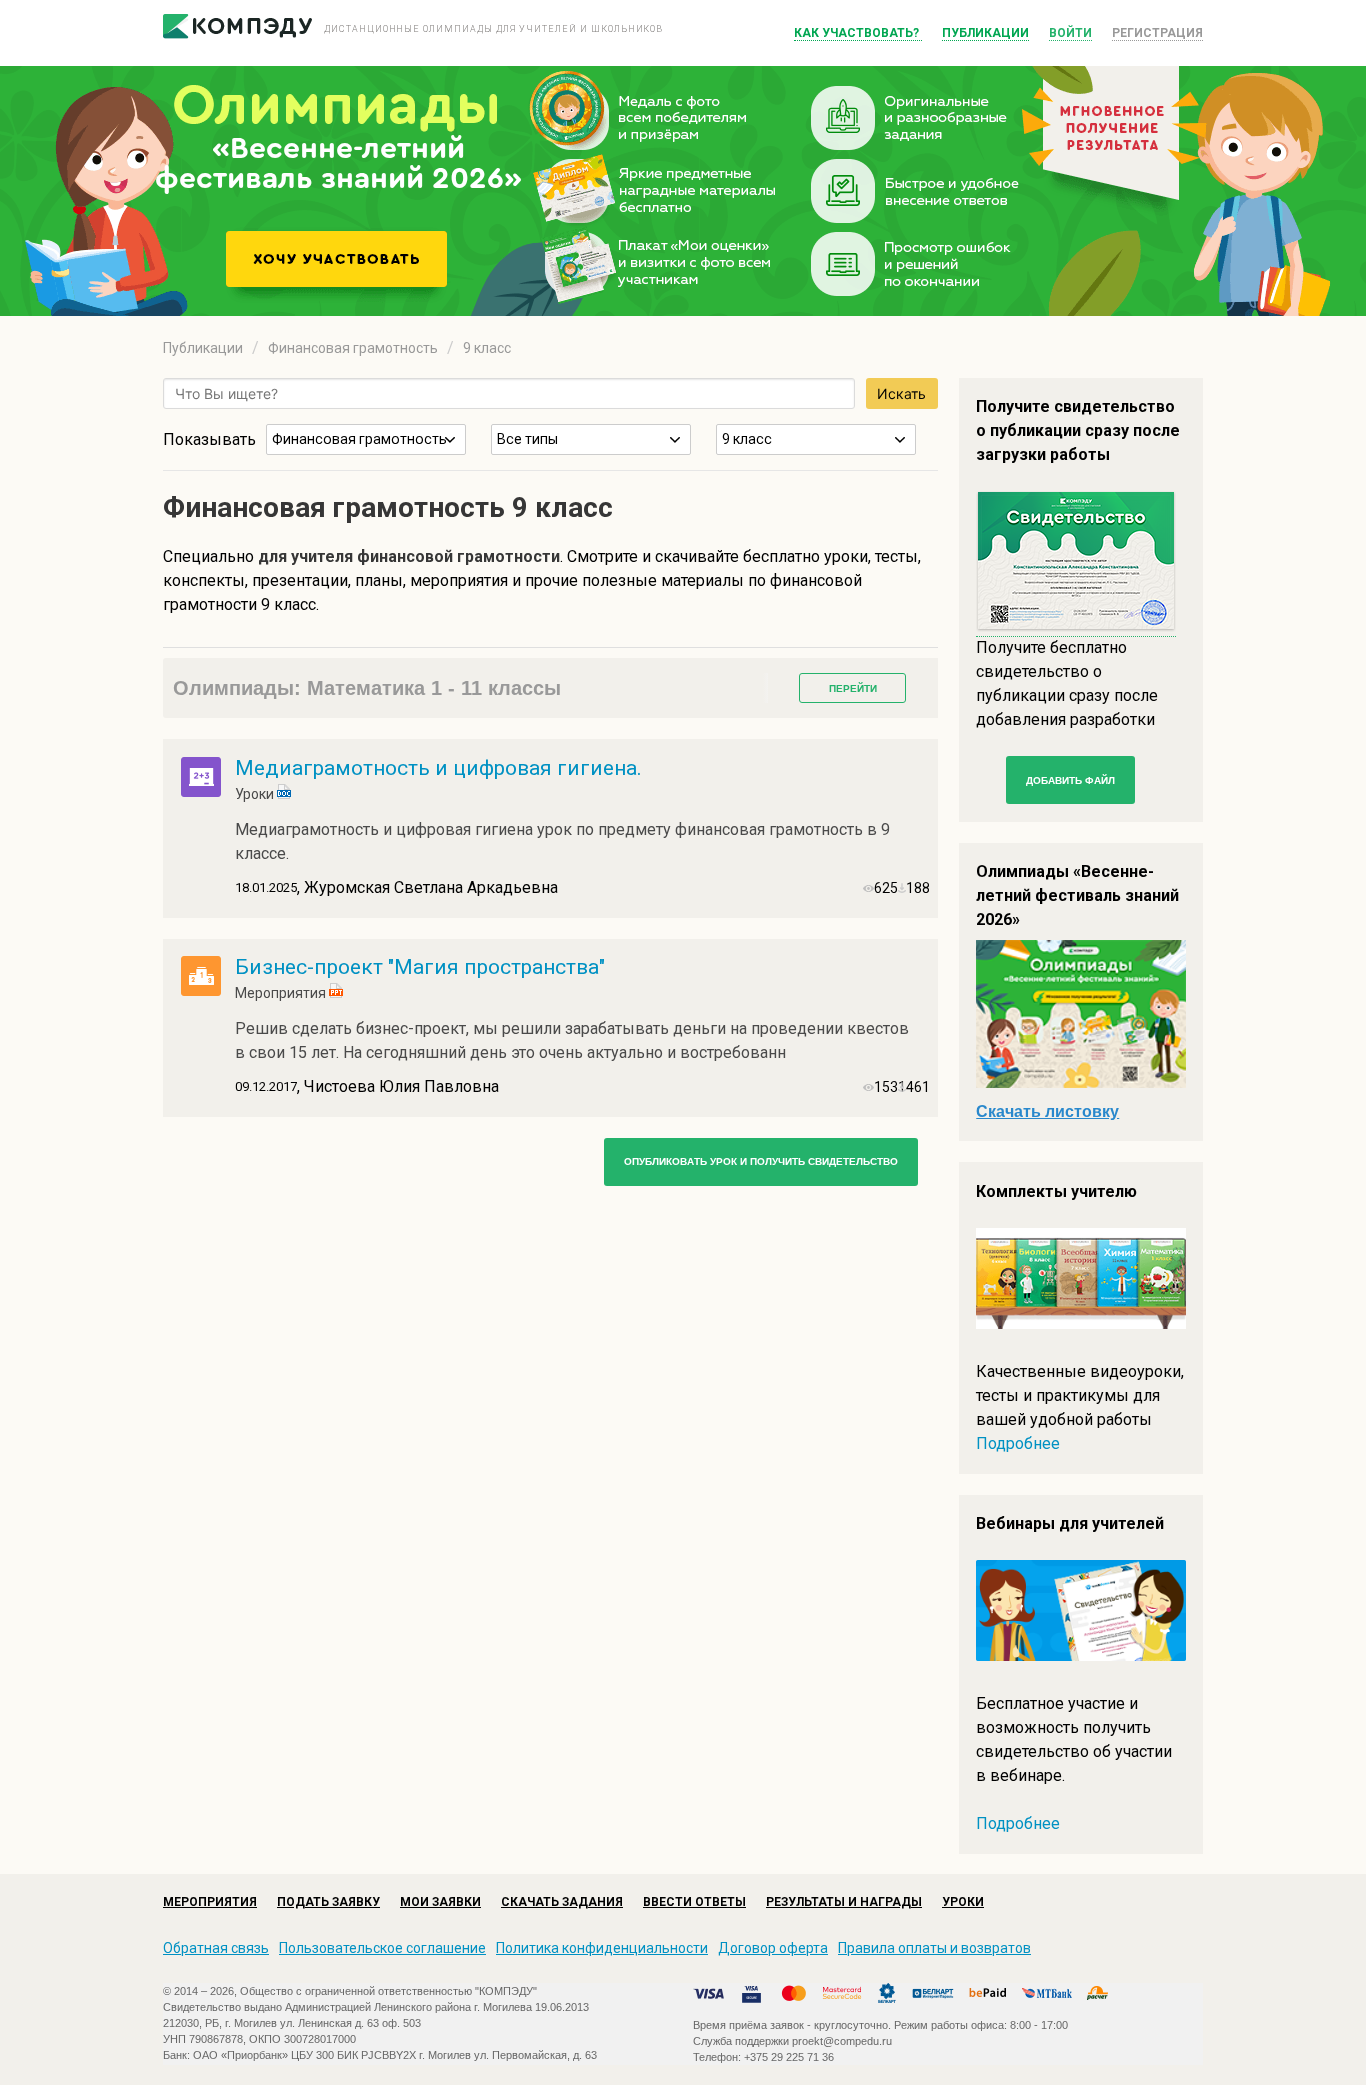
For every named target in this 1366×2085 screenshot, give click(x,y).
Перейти (853, 688)
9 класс (487, 348)
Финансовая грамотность (353, 348)
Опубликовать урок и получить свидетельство (761, 1161)
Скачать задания (562, 1902)
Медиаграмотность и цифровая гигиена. (438, 768)
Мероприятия (210, 1902)
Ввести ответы (694, 1902)
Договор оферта (773, 1948)
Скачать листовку (1047, 1111)
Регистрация (1157, 33)
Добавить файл (1070, 780)
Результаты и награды (844, 1902)
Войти (1070, 33)
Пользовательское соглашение (382, 1948)
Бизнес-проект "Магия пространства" (420, 967)
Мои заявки (440, 1902)
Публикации (985, 33)
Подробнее (1018, 1443)
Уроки (963, 1902)
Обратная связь (216, 1948)
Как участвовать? (858, 33)
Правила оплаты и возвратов (934, 1948)
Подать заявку (328, 1902)
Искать (901, 393)
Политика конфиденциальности (602, 1948)
